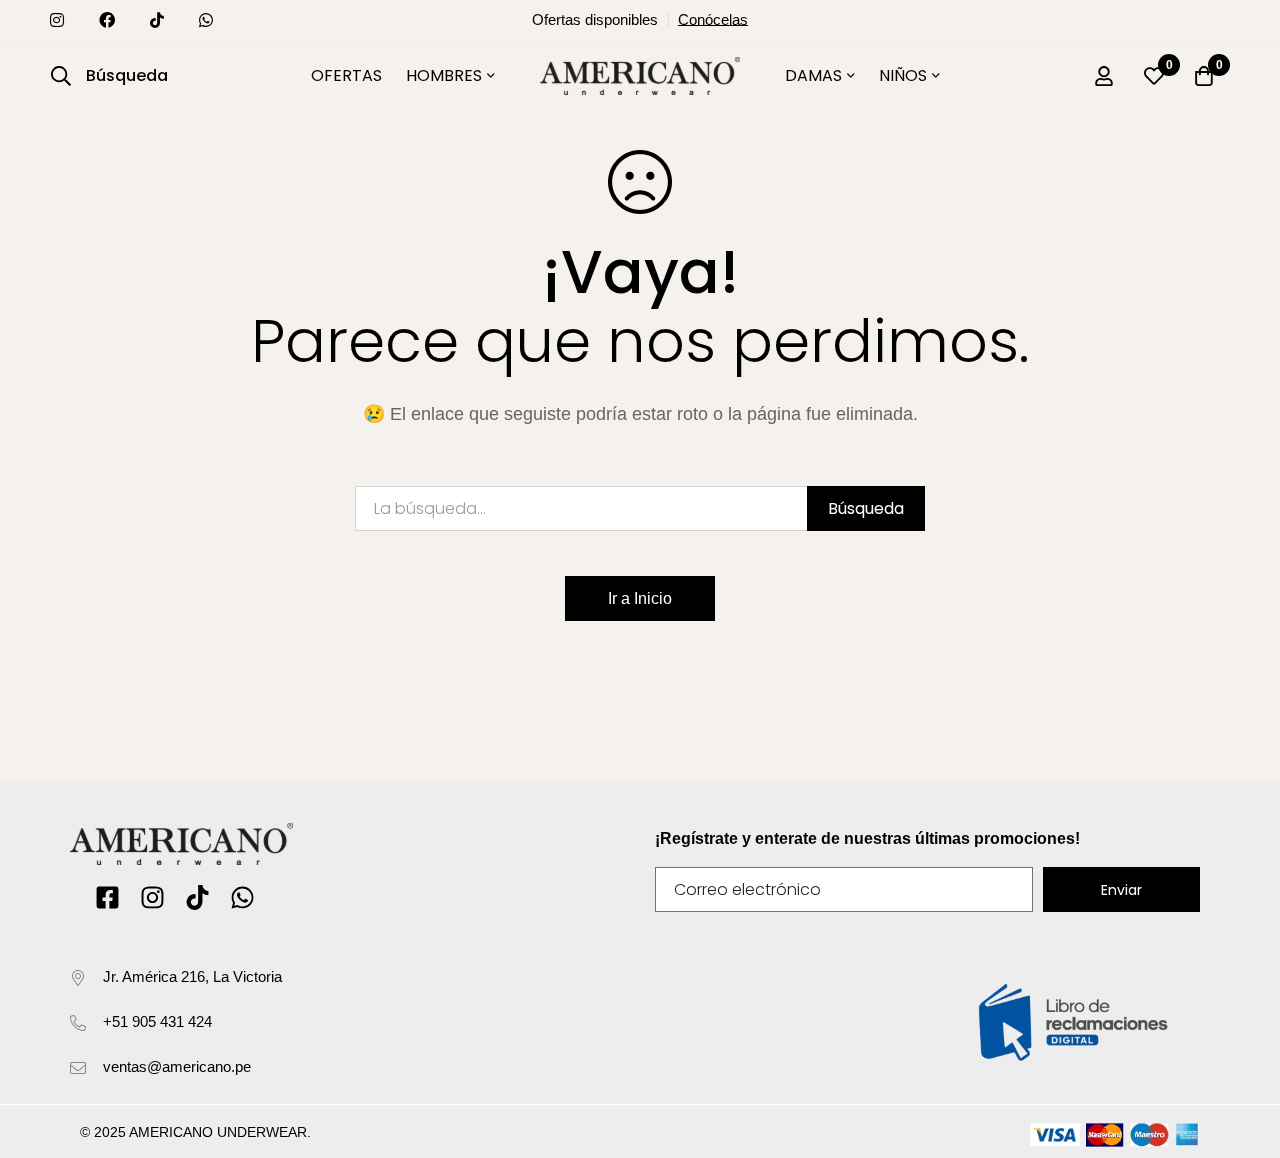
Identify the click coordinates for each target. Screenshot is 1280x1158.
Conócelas (713, 20)
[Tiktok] (197, 897)
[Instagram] (152, 897)
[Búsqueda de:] (640, 508)
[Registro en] (1104, 76)
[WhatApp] (242, 897)
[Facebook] (107, 897)
